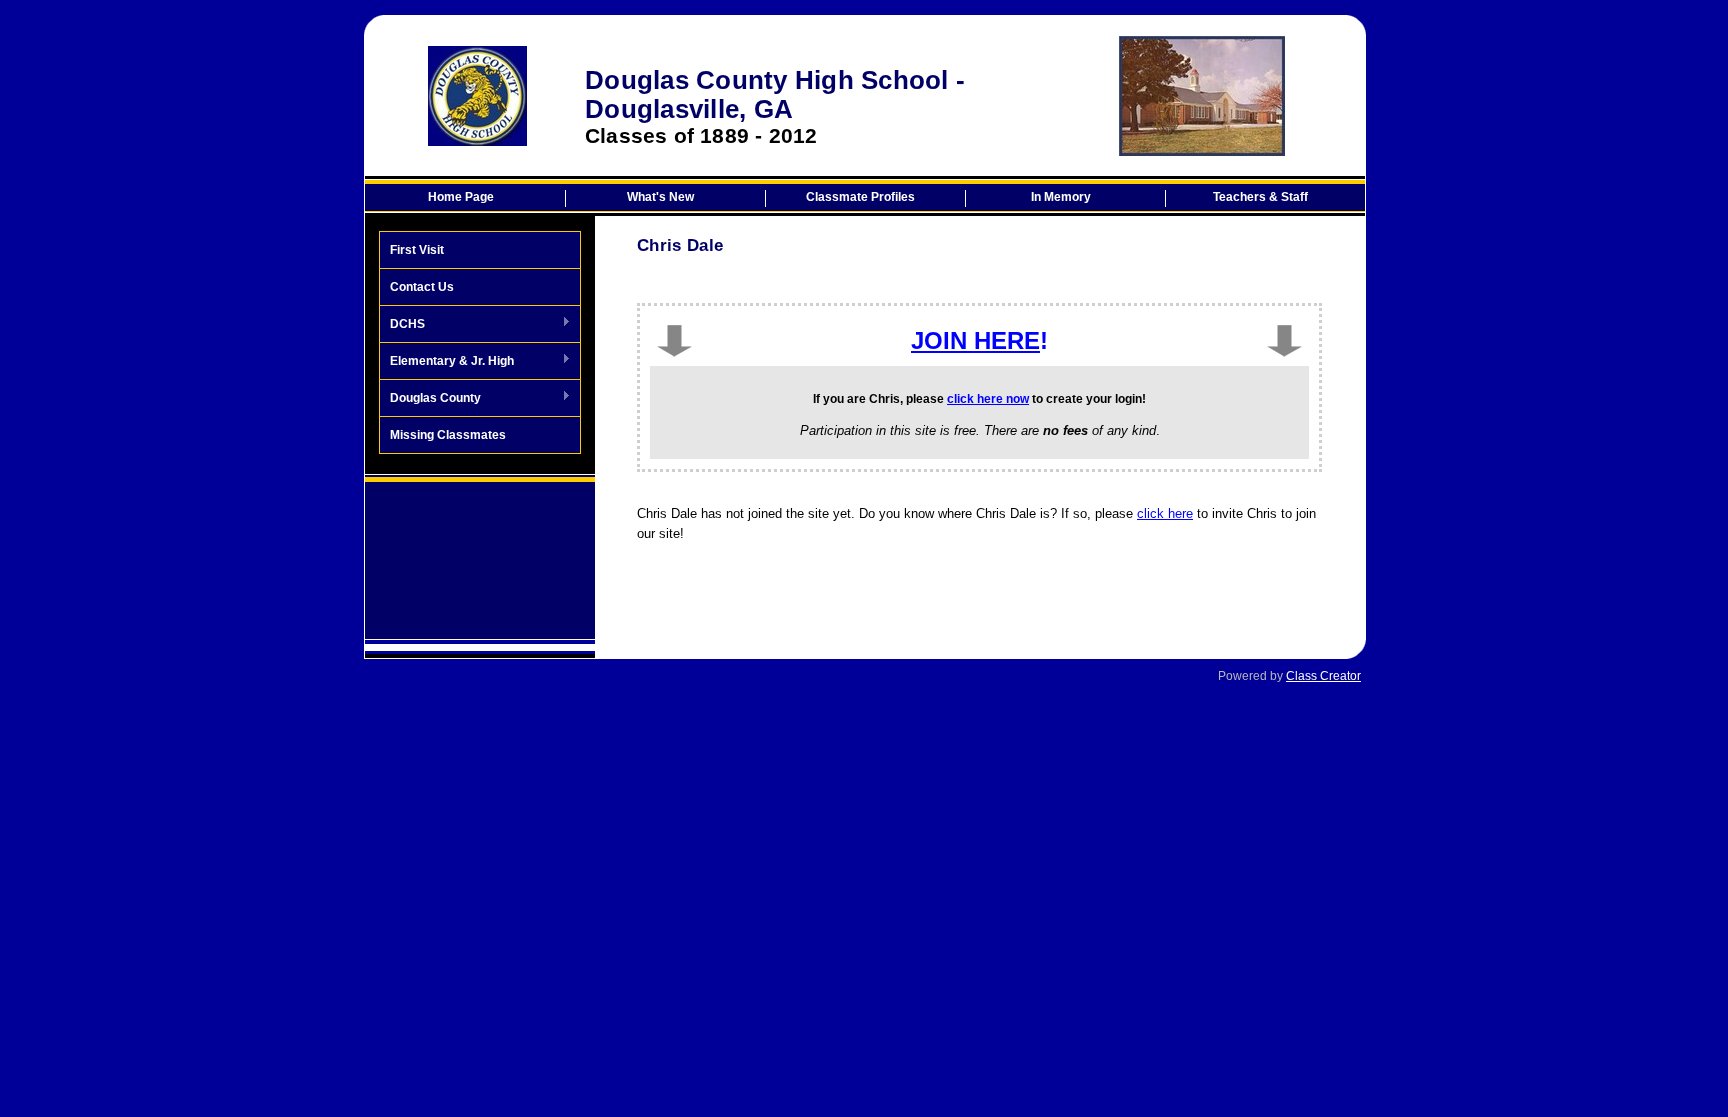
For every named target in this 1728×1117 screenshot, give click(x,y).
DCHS (402, 325)
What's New (660, 197)
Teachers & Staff (1260, 197)
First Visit (417, 250)
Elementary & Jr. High (447, 362)
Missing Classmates (448, 435)
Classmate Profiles (860, 197)
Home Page (461, 197)
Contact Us (422, 287)
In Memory (1061, 197)
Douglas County (430, 399)
